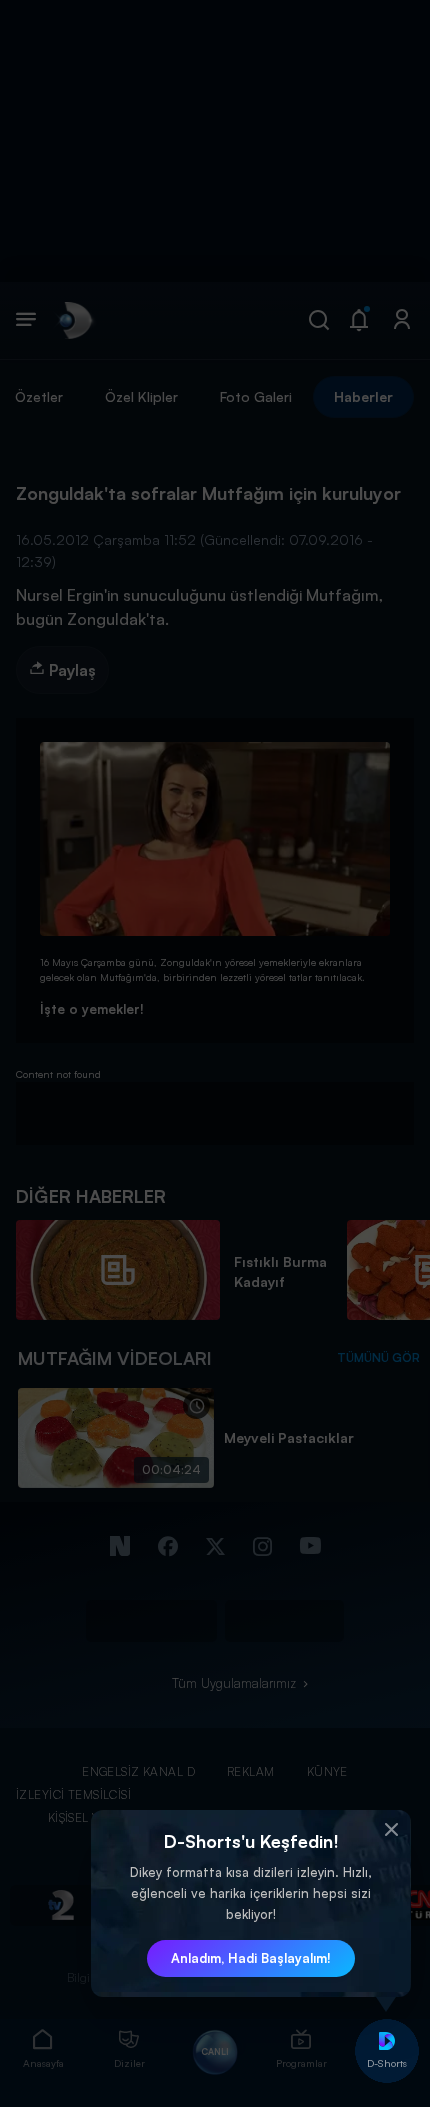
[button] (391, 1830)
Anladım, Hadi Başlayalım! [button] (251, 1958)
